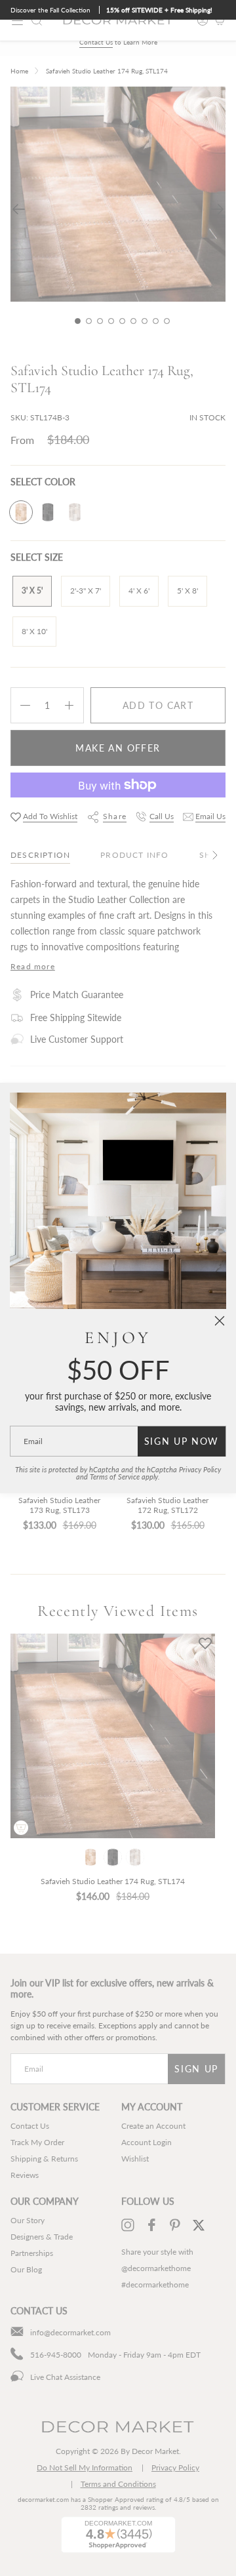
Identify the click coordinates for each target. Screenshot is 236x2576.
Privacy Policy (200, 1470)
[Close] (220, 1321)
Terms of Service (115, 1477)
